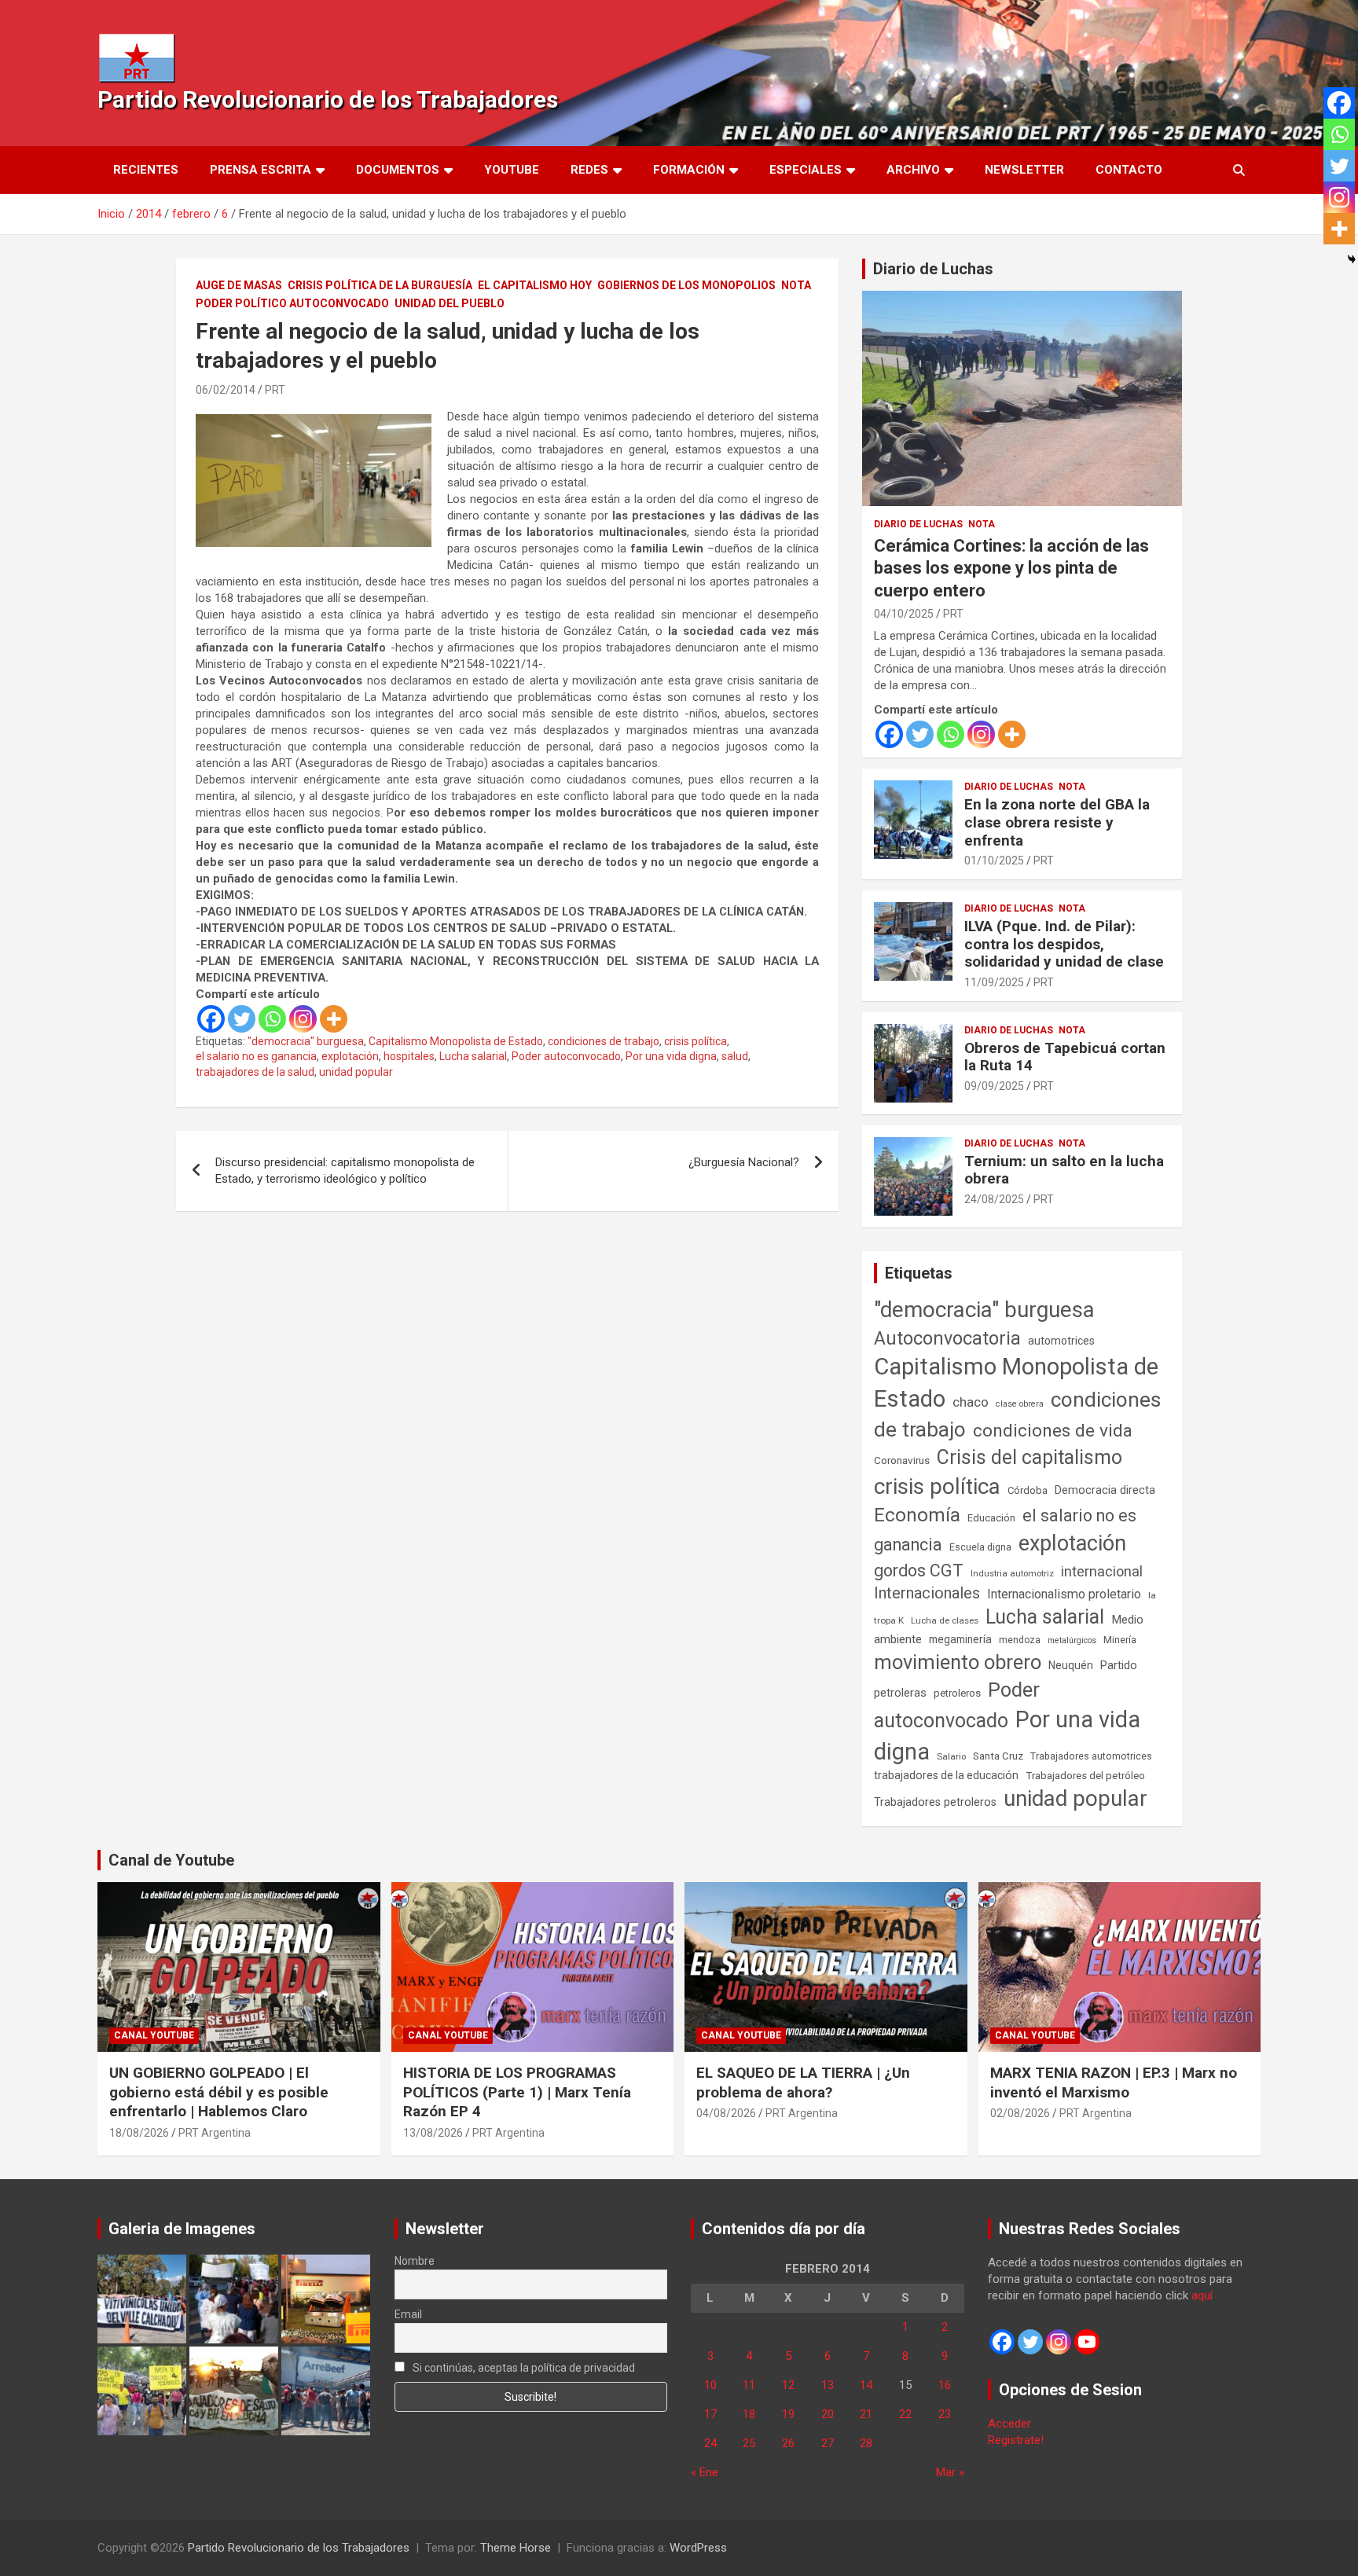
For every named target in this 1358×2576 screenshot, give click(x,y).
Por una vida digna (671, 1056)
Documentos (398, 170)
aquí (1202, 2295)
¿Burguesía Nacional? (744, 1162)
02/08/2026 (1020, 2113)
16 (945, 2385)
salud (735, 1056)
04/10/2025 (904, 614)
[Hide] (1352, 259)
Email (408, 2314)
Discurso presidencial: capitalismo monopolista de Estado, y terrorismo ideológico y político (345, 1171)
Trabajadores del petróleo (1085, 1776)
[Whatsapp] (272, 1019)
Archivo (913, 170)
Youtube (512, 170)
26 (788, 2443)
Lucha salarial (473, 1056)
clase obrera (1020, 1404)
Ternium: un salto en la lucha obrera (1064, 1170)
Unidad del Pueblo (450, 303)
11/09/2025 (994, 982)
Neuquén (1071, 1665)
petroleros (957, 1693)
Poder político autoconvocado (292, 303)
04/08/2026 (726, 2113)
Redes (589, 170)
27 (828, 2443)
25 (749, 2443)
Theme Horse (516, 2548)
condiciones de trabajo (604, 1041)
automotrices (1061, 1341)
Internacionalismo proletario (1064, 1594)
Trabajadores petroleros (935, 1802)
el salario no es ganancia (256, 1056)
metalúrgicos (1072, 1640)
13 (828, 2385)
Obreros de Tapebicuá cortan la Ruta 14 (1065, 1057)
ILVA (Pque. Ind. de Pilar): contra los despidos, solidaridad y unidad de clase (1064, 944)
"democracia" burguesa (306, 1041)
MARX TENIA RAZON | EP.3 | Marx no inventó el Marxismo (1114, 2082)
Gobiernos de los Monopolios (686, 285)
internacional (1102, 1571)
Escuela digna (980, 1547)
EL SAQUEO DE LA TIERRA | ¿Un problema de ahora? (803, 2082)
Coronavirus (902, 1460)
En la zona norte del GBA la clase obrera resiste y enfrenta (1057, 822)
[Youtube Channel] (1087, 2342)
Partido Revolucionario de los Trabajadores (328, 99)
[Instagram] (303, 1019)
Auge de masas (239, 285)
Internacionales (927, 1593)
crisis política (696, 1041)
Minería (1120, 1640)
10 (710, 2385)
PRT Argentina (215, 2133)
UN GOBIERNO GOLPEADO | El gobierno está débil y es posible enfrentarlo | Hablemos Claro (219, 2092)
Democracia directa (1105, 1490)
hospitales (409, 1056)
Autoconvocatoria (947, 1338)
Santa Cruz (998, 1756)
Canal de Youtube (171, 1860)
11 (749, 2385)
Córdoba (1028, 1490)
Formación (689, 170)
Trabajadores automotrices (1091, 1756)
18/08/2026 (139, 2133)
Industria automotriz (1012, 1573)
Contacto (1129, 170)
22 (905, 2414)
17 (710, 2414)
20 (828, 2414)
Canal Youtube (154, 2035)
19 (788, 2414)
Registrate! (1016, 2440)
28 (866, 2443)
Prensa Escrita (261, 170)
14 (866, 2385)
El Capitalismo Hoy (535, 285)
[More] (334, 1019)
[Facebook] (211, 1019)
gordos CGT (919, 1571)
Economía (917, 1515)
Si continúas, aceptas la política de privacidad (523, 2368)
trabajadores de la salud (255, 1072)
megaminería (960, 1639)
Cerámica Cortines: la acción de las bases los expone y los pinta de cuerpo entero (1011, 568)
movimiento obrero (958, 1662)
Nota (796, 285)
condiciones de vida (1053, 1431)
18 (749, 2414)
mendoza (1020, 1640)
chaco (971, 1402)
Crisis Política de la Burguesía (380, 285)
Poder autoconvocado (566, 1056)
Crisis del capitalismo (1030, 1457)
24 (710, 2443)
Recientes (146, 170)
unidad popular (356, 1072)
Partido (1119, 1665)
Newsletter (1024, 170)
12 (788, 2385)
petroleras (900, 1693)
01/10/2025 (994, 861)
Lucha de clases (945, 1620)
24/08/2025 (994, 1199)
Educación (991, 1518)
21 (866, 2414)
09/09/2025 (994, 1086)
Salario (951, 1756)
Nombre (415, 2261)
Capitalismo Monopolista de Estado (456, 1041)
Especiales (806, 170)
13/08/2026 (433, 2133)
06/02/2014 (226, 390)
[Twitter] (242, 1019)
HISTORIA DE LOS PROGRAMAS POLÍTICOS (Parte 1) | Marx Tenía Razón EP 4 (517, 2092)
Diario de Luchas (933, 269)
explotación (350, 1056)
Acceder (1009, 2424)
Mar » (950, 2472)
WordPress (698, 2548)
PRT (275, 390)
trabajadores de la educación (946, 1775)
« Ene (705, 2472)
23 (945, 2414)
